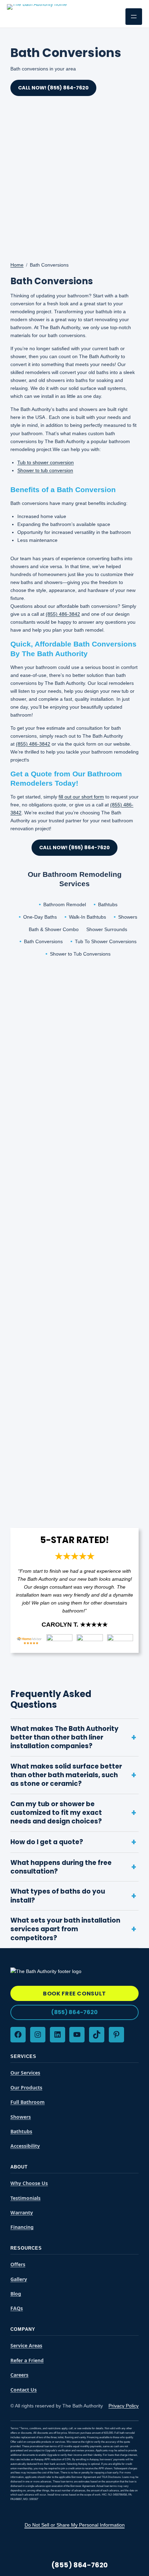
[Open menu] (134, 17)
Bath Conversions (43, 941)
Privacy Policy (124, 2406)
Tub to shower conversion (46, 462)
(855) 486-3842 (63, 614)
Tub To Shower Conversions (106, 941)
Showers (128, 917)
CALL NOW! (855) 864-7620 (74, 848)
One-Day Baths (40, 917)
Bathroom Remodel (65, 904)
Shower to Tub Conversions (80, 954)
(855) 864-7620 (74, 2012)
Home (17, 265)
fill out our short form (81, 797)
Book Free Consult (74, 1994)
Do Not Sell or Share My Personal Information (75, 2525)
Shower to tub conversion (45, 470)
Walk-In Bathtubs (87, 917)
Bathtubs (108, 904)
